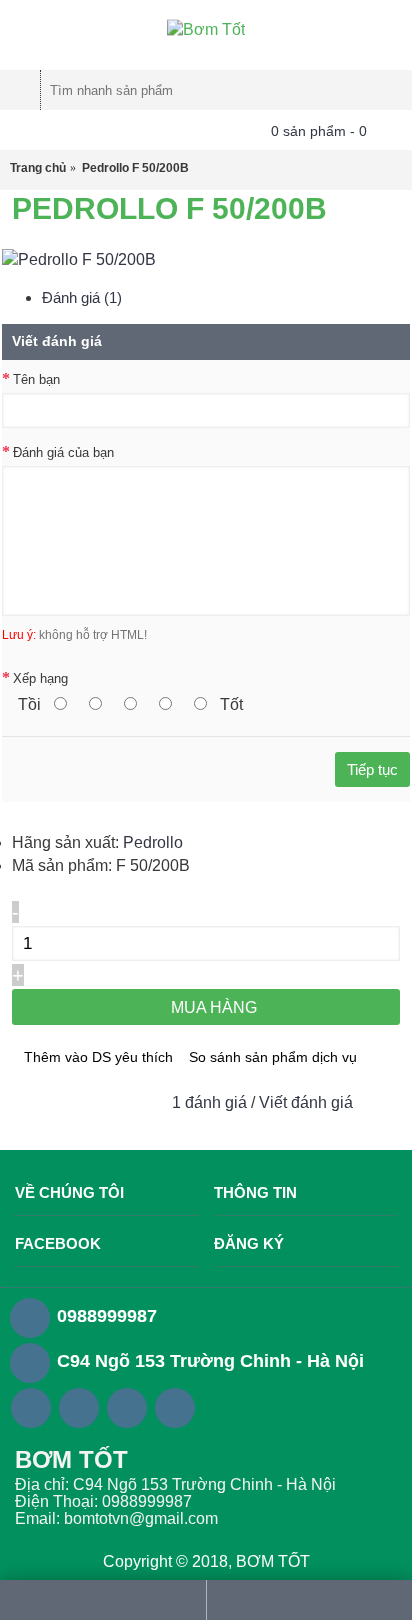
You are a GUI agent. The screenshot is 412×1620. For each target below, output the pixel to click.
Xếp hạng (40, 678)
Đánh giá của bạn (63, 452)
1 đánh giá (209, 1102)
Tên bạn (36, 379)
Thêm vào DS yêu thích (98, 1057)
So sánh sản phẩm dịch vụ (273, 1057)
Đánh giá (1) (82, 297)
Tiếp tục (372, 769)
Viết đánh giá (306, 1102)
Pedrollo (153, 842)
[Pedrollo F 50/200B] (79, 259)
